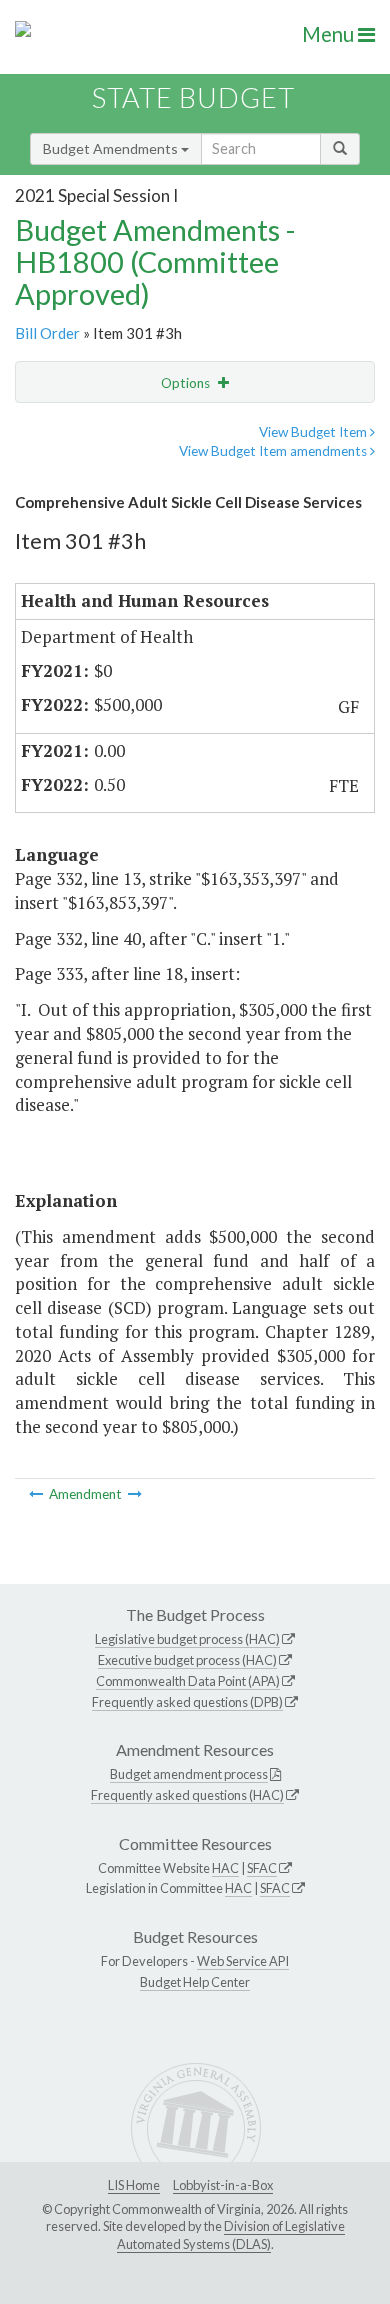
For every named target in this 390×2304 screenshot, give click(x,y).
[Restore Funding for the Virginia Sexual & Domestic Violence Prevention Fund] (37, 1494)
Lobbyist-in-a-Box (223, 2185)
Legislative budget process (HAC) (187, 1639)
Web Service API (243, 1961)
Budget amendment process (189, 1774)
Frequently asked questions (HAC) (187, 1795)
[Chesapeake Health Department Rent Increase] (135, 1494)
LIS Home (134, 2185)
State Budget (193, 97)
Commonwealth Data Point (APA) (188, 1681)
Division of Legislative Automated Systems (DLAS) (231, 2235)
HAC (225, 1868)
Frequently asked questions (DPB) (187, 1702)
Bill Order (47, 333)
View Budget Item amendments (274, 451)
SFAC (262, 1868)
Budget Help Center (195, 1982)
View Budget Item (314, 432)
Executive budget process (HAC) (187, 1660)
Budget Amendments (112, 148)
